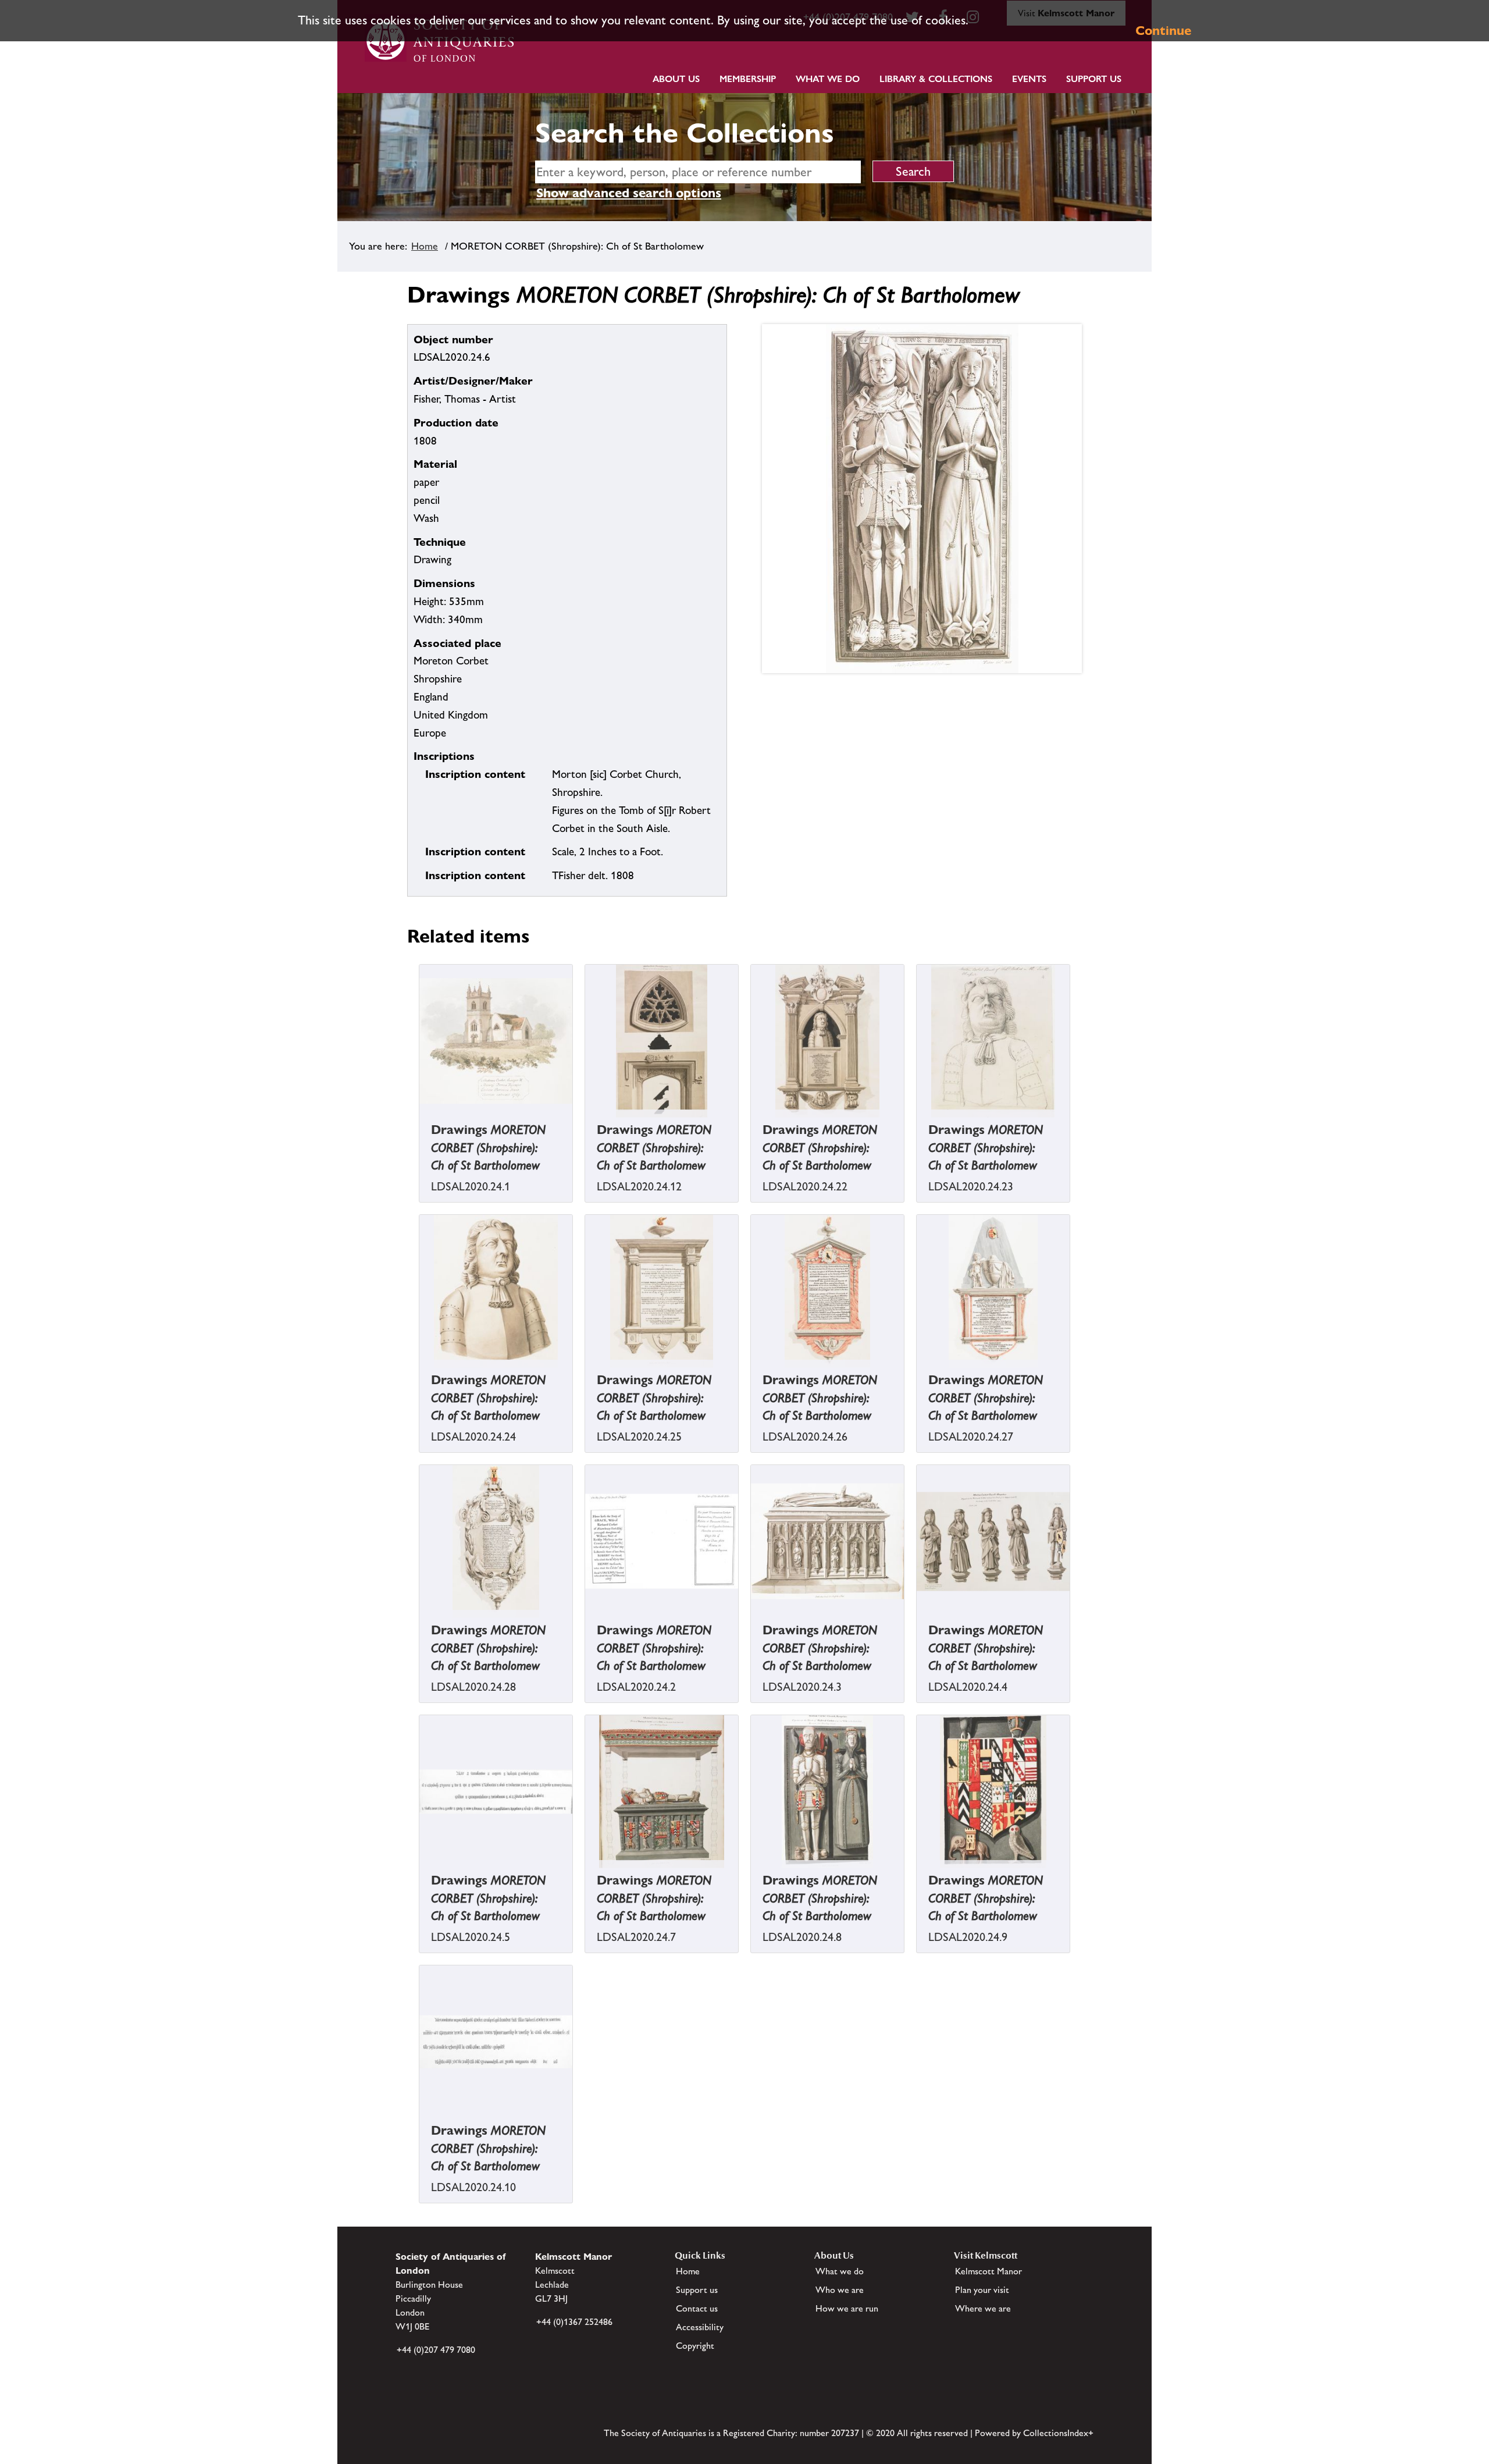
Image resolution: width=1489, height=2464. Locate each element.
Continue (1163, 31)
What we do (828, 79)
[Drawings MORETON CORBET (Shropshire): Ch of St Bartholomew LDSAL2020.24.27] (918, 1376)
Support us (697, 2290)
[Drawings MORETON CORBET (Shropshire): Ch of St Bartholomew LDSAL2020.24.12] (586, 1126)
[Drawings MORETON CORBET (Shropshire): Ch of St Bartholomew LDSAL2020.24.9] (918, 1877)
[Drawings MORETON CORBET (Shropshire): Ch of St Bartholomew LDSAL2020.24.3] (752, 1626)
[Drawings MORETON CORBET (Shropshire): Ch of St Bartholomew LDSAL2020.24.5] (421, 1877)
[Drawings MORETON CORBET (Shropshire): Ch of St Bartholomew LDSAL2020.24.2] (586, 1626)
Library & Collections (936, 79)
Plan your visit (982, 2290)
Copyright (695, 2346)
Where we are (983, 2308)
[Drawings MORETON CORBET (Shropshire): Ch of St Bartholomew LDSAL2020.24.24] (421, 1376)
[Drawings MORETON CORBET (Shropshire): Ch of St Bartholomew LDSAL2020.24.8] (752, 1877)
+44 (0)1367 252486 (574, 2322)
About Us (676, 79)
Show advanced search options (629, 193)
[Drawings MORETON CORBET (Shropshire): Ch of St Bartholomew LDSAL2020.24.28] (421, 1626)
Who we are (840, 2290)
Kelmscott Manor (988, 2271)
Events (1029, 79)
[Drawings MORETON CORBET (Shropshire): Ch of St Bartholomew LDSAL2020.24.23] (918, 1126)
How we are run (847, 2308)
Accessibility (700, 2327)
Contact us (697, 2308)
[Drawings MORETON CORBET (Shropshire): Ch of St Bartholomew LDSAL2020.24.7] (586, 1877)
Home (425, 246)
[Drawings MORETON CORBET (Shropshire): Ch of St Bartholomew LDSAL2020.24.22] (752, 1126)
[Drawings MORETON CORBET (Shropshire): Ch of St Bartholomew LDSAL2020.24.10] (421, 2127)
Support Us (1094, 79)
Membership (748, 79)
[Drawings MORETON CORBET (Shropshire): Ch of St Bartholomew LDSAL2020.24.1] (421, 1126)
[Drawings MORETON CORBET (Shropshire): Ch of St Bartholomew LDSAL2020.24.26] (752, 1376)
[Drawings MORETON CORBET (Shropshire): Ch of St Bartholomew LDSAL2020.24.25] (586, 1376)
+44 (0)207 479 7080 (436, 2350)
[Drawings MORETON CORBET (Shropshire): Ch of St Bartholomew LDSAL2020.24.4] (918, 1626)
